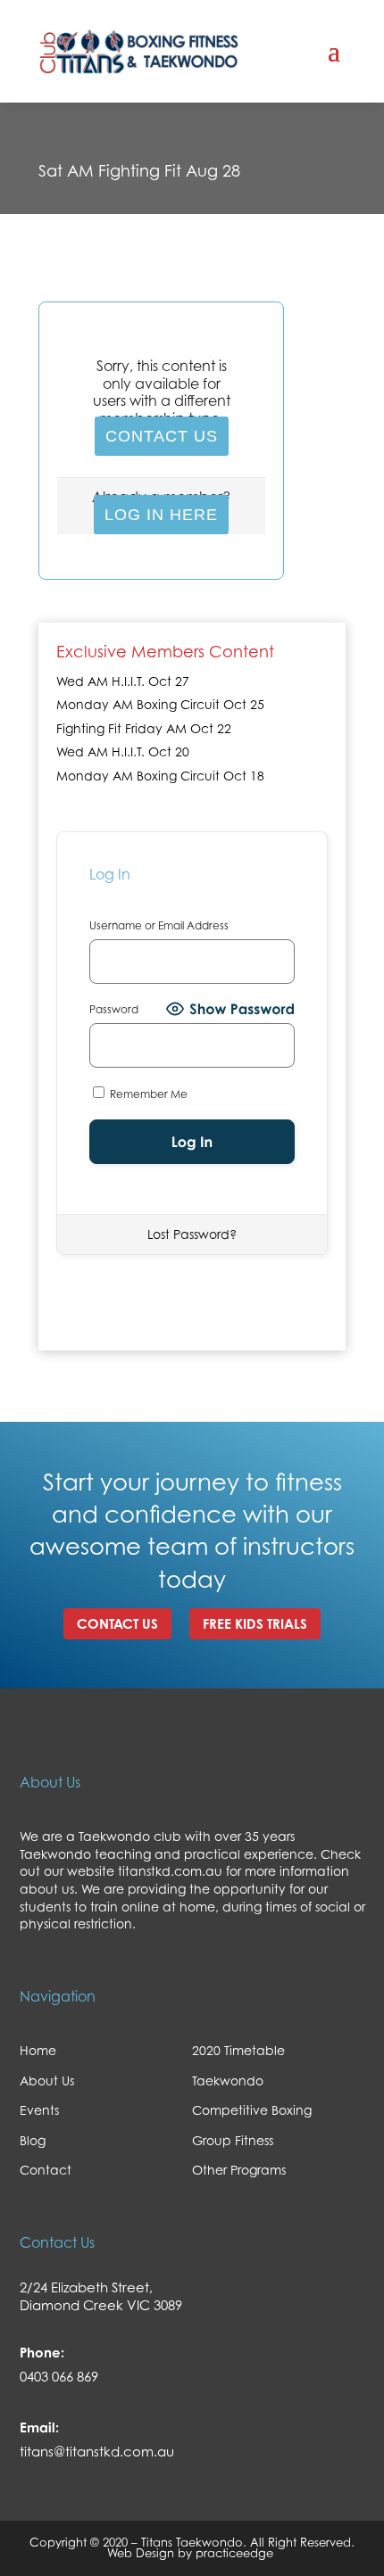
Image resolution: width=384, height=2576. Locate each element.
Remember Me (147, 1094)
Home (38, 2050)
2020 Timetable (238, 2050)
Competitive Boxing (252, 2110)
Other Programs (239, 2170)
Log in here (161, 515)
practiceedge (236, 2553)
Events (39, 2110)
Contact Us (162, 436)
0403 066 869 (59, 2377)
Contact (46, 2170)
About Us (47, 2081)
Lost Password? (192, 1234)
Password (114, 1009)
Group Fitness (233, 2140)
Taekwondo (228, 2081)
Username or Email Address (159, 925)
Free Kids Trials (255, 1624)
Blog (33, 2140)
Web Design (141, 2553)
